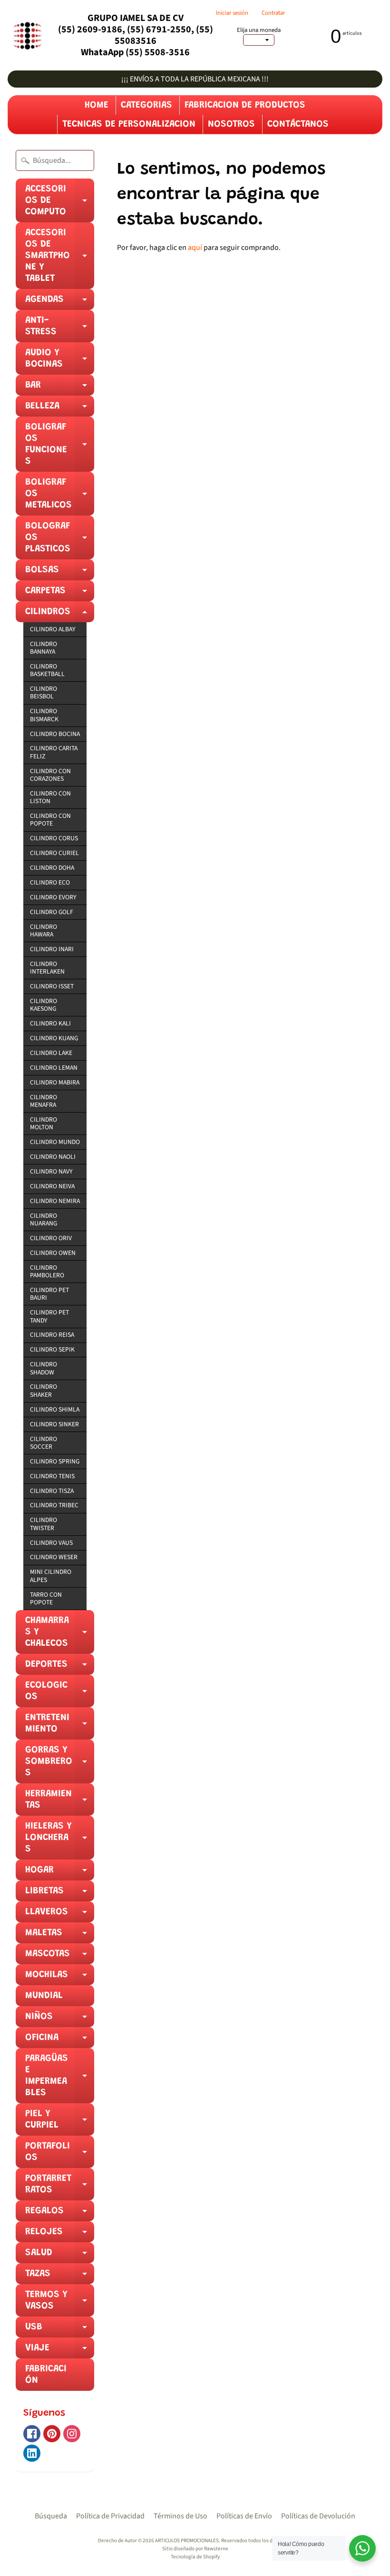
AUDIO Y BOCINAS (60, 361)
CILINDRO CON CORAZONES (50, 775)
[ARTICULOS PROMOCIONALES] (26, 35)
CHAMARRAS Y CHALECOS (60, 1635)
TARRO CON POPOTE (46, 1598)
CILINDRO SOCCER (44, 1443)
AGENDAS (60, 302)
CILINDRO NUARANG (44, 1219)
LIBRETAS (60, 1894)
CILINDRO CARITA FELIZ (54, 752)
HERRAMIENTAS (60, 1802)
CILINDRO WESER (54, 1557)
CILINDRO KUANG (54, 1038)
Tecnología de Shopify (195, 2557)
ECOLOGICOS (60, 1694)
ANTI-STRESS (60, 329)
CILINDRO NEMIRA (55, 1201)
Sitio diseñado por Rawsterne (195, 2549)
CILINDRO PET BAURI (49, 1294)
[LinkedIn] (32, 2453)
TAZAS (60, 2277)
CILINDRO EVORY (53, 897)
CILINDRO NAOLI (53, 1157)
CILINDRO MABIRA (55, 1082)
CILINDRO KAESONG (44, 1005)
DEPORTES (60, 1667)
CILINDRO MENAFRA (44, 1101)
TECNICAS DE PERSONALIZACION (129, 124)
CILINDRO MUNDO (55, 1142)
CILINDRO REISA (52, 1335)
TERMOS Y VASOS (60, 2303)
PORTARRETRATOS (60, 2187)
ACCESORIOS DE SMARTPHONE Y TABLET (60, 259)
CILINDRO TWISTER (44, 1524)
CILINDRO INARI (52, 949)
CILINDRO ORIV (51, 1238)
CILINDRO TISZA (52, 1491)
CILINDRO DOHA (52, 868)
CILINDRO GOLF (52, 912)
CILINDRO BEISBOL (44, 692)
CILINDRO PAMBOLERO (47, 1271)
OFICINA (60, 2040)
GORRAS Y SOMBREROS (60, 1764)
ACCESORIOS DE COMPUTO (60, 203)
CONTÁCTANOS (298, 124)
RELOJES (60, 2235)
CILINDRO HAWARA (44, 930)
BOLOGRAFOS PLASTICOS (60, 540)
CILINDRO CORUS (54, 838)
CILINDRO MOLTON (44, 1123)
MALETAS (60, 1936)
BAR (60, 388)
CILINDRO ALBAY (53, 629)
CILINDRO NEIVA (52, 1186)
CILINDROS (60, 615)
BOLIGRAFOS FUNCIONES (60, 447)
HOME (97, 105)
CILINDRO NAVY (51, 1171)
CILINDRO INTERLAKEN (47, 968)
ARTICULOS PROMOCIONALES (187, 2541)
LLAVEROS (60, 1915)
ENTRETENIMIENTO (60, 1726)
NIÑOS (60, 2019)
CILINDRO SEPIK (52, 1349)
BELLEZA (60, 409)
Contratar (273, 13)
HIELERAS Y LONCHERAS (60, 1840)
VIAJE (60, 2351)
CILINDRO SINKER (54, 1424)
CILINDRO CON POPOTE (50, 820)
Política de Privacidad (110, 2516)
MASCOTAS (60, 1957)
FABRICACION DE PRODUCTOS (245, 105)
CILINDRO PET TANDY (49, 1316)
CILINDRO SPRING (55, 1461)
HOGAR (60, 1873)
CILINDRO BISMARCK (44, 715)
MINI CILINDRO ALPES (51, 1576)
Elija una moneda (259, 30)
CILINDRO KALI (50, 1023)
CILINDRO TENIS (52, 1476)
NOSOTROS (231, 124)
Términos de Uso (180, 2516)
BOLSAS (60, 573)
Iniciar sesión (232, 13)
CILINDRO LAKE (51, 1053)
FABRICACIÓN (46, 2375)
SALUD (60, 2256)
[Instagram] (72, 2434)
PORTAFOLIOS (60, 2155)
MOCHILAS (60, 1978)
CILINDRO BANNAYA (44, 648)
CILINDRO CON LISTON (50, 797)
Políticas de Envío (244, 2516)
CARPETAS (60, 594)
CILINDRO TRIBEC (54, 1505)
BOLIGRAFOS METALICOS (60, 497)
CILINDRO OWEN (53, 1253)
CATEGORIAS (146, 105)
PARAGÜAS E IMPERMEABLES (60, 2079)
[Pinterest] (52, 2434)
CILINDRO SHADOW (44, 1368)
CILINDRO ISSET (52, 986)
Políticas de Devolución (318, 2516)
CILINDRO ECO (50, 882)
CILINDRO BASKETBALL (47, 670)
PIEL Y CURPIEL (60, 2122)
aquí (195, 248)
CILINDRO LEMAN (54, 1068)
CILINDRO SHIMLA (55, 1409)
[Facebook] (32, 2434)
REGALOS (60, 2214)
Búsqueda (51, 2516)
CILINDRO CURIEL (54, 853)
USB (60, 2330)
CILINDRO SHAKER (44, 1390)
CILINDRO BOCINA (55, 734)
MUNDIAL (44, 1996)
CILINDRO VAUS (51, 1543)
